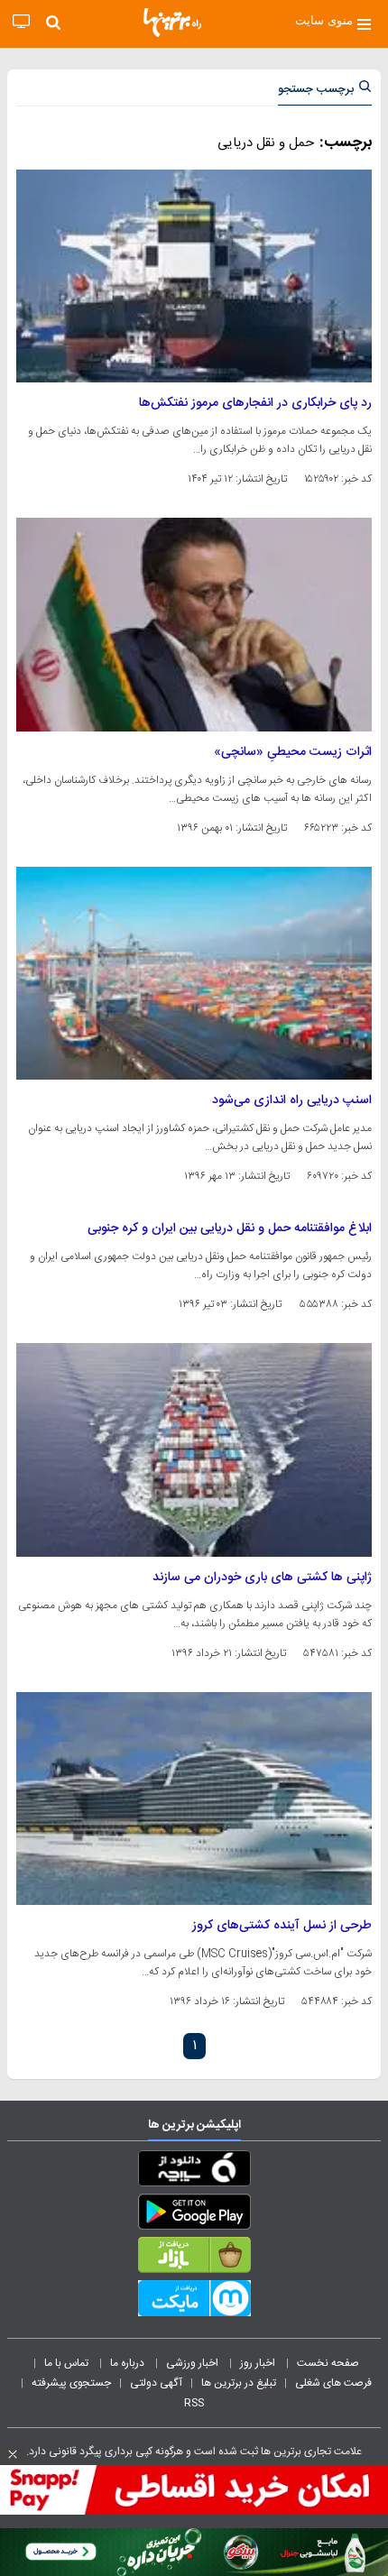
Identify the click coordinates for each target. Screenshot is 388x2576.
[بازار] (194, 2259)
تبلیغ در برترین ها (239, 2383)
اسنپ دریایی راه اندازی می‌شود (292, 1100)
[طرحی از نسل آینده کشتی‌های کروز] (194, 1799)
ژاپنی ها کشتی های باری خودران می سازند (262, 1578)
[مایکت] (194, 2302)
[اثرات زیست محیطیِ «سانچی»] (194, 624)
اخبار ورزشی (194, 2363)
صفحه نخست (328, 2363)
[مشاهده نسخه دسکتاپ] (21, 22)
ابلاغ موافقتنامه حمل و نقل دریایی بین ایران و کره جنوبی (230, 1228)
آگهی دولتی (156, 2383)
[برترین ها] (172, 23)
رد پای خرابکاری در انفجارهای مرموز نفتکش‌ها (255, 403)
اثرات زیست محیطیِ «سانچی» (293, 752)
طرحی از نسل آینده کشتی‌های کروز (282, 1926)
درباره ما (129, 2363)
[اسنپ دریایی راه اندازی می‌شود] (194, 973)
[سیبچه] (194, 2172)
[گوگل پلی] (194, 2215)
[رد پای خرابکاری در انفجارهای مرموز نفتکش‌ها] (194, 276)
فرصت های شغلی (333, 2383)
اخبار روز (259, 2363)
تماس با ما (68, 2363)
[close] (13, 2454)
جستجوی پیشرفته (71, 2383)
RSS (194, 2403)
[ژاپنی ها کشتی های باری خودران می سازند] (194, 1449)
